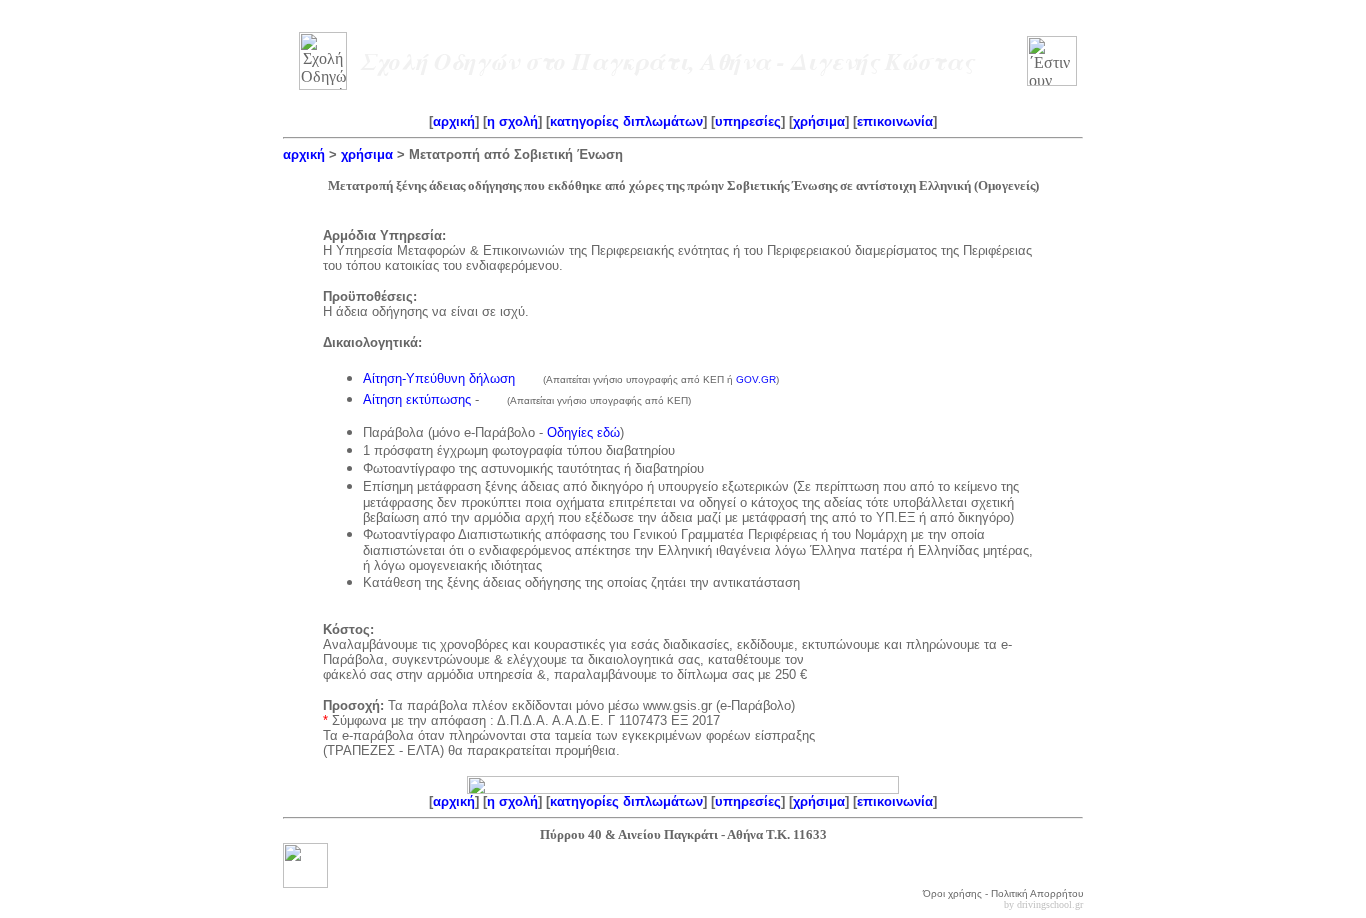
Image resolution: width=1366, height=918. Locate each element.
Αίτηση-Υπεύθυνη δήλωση (441, 378)
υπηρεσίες (748, 121)
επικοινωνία (895, 121)
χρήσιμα (819, 121)
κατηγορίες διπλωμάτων (626, 121)
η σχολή (512, 121)
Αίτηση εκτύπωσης (417, 399)
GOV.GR (756, 379)
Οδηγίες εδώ (583, 432)
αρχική (454, 121)
